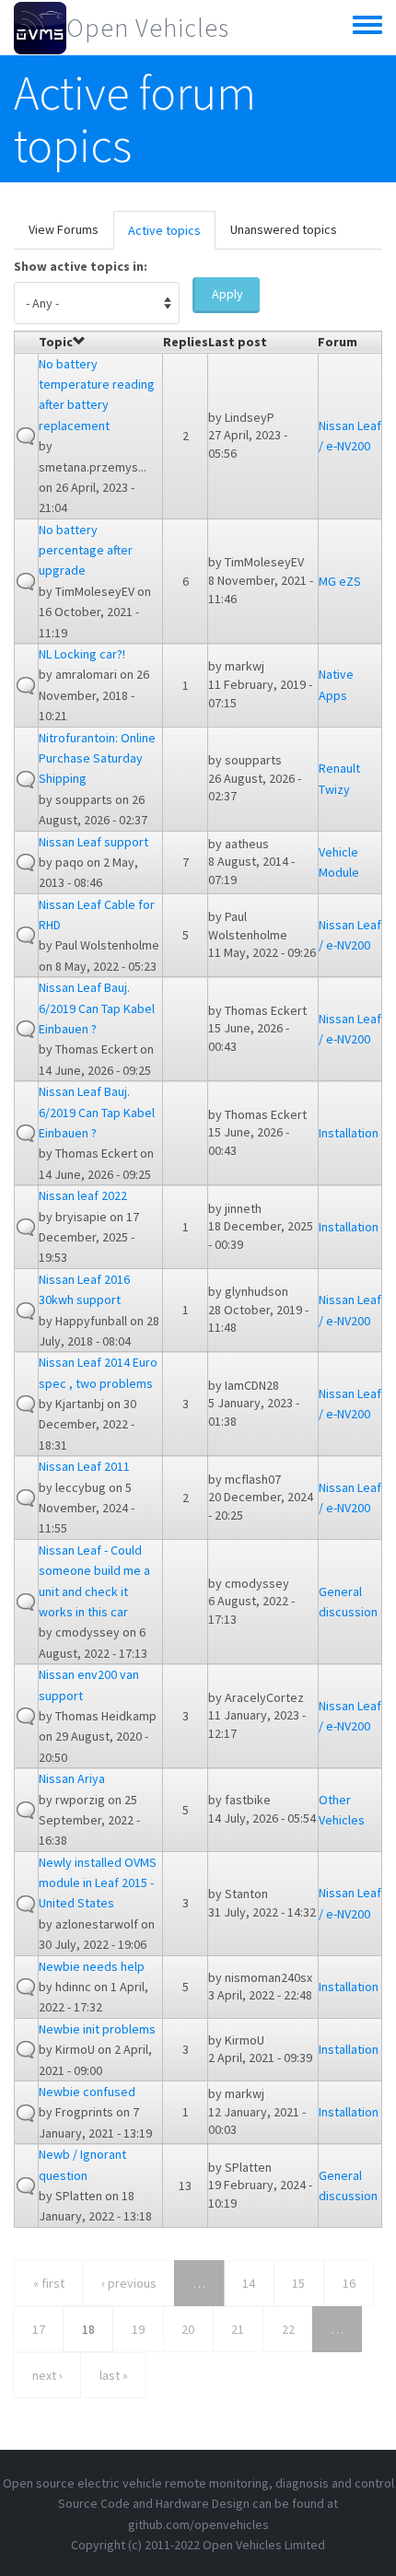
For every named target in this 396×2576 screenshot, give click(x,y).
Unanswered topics (284, 229)
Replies (186, 342)
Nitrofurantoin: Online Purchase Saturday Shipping (97, 758)
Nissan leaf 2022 (83, 1195)
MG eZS (340, 581)
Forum (338, 342)
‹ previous (129, 2283)
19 (138, 2329)
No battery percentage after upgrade (86, 550)
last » (114, 2375)
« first (49, 2283)
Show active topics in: (81, 266)
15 (298, 2283)
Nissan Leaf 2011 (84, 1466)
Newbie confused (87, 2092)
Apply (227, 294)
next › (47, 2375)
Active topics (172, 236)
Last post (238, 342)
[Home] (40, 28)
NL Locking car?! (82, 654)
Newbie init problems (97, 2029)
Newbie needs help (92, 1966)
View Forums (64, 229)
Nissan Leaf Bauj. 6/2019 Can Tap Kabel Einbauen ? (97, 1008)
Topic (56, 342)
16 (349, 2283)
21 (238, 2329)
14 (249, 2283)
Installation (349, 1133)
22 (288, 2329)
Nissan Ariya (72, 1778)
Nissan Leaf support (93, 842)
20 (188, 2329)
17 (39, 2329)
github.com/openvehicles (198, 2524)
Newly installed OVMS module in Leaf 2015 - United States (98, 1883)
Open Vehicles (148, 28)
